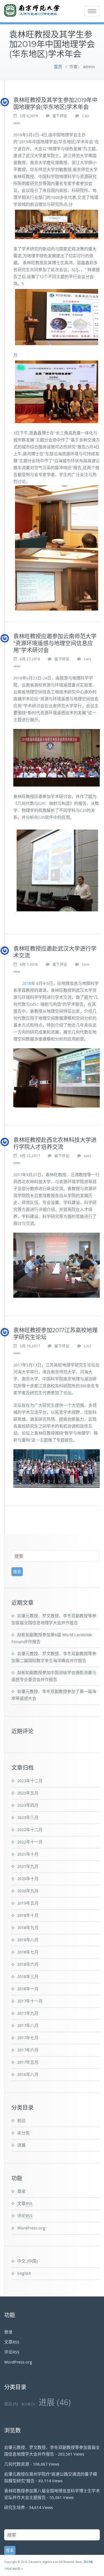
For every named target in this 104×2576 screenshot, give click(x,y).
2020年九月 (28, 1891)
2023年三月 (28, 1818)
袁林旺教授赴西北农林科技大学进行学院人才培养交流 (55, 1144)
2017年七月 (28, 2038)
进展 (21, 2145)
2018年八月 (28, 1940)
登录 (21, 2191)
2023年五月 (28, 1793)
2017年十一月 (30, 2001)
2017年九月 (28, 2013)
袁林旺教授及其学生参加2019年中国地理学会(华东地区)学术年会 (55, 104)
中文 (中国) (27, 2261)
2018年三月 (28, 1977)
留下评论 (60, 116)
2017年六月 (28, 2050)
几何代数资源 (17, 2464)
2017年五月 (28, 2062)
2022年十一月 (30, 1842)
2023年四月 (28, 1805)
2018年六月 (28, 1964)
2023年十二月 (30, 1781)
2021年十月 (28, 1854)
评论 (25, 2216)
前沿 (21, 2121)
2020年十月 (28, 1879)
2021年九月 (28, 1867)
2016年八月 (28, 2075)
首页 (58, 67)
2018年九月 (28, 1928)
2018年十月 (28, 1915)
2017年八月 (28, 2026)
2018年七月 (28, 1952)
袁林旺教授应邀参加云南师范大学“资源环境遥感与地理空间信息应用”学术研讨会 (55, 643)
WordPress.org (31, 2228)
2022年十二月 (30, 1830)
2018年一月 (28, 1989)
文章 (25, 2204)
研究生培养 (15, 2508)
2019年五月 (28, 1903)
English (24, 2273)
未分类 (23, 2133)
